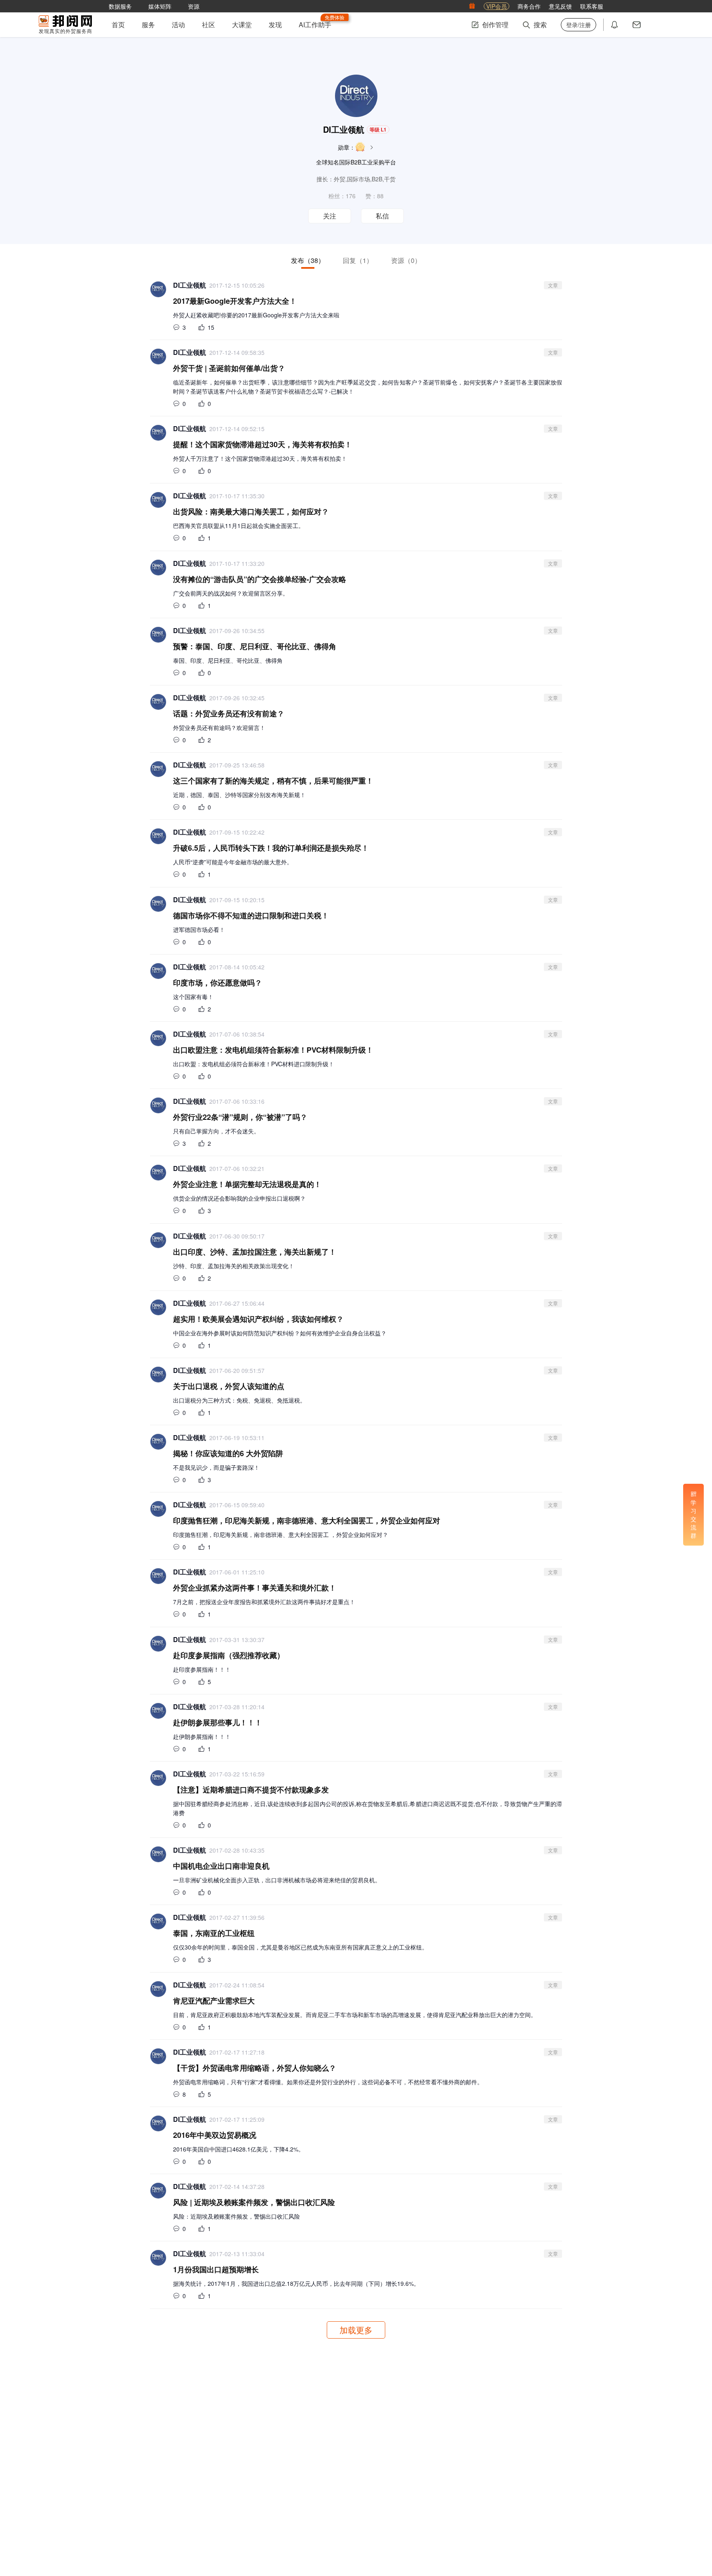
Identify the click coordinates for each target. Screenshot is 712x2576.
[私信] (637, 25)
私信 (382, 216)
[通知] (614, 25)
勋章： (347, 147)
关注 (330, 216)
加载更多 (356, 2330)
